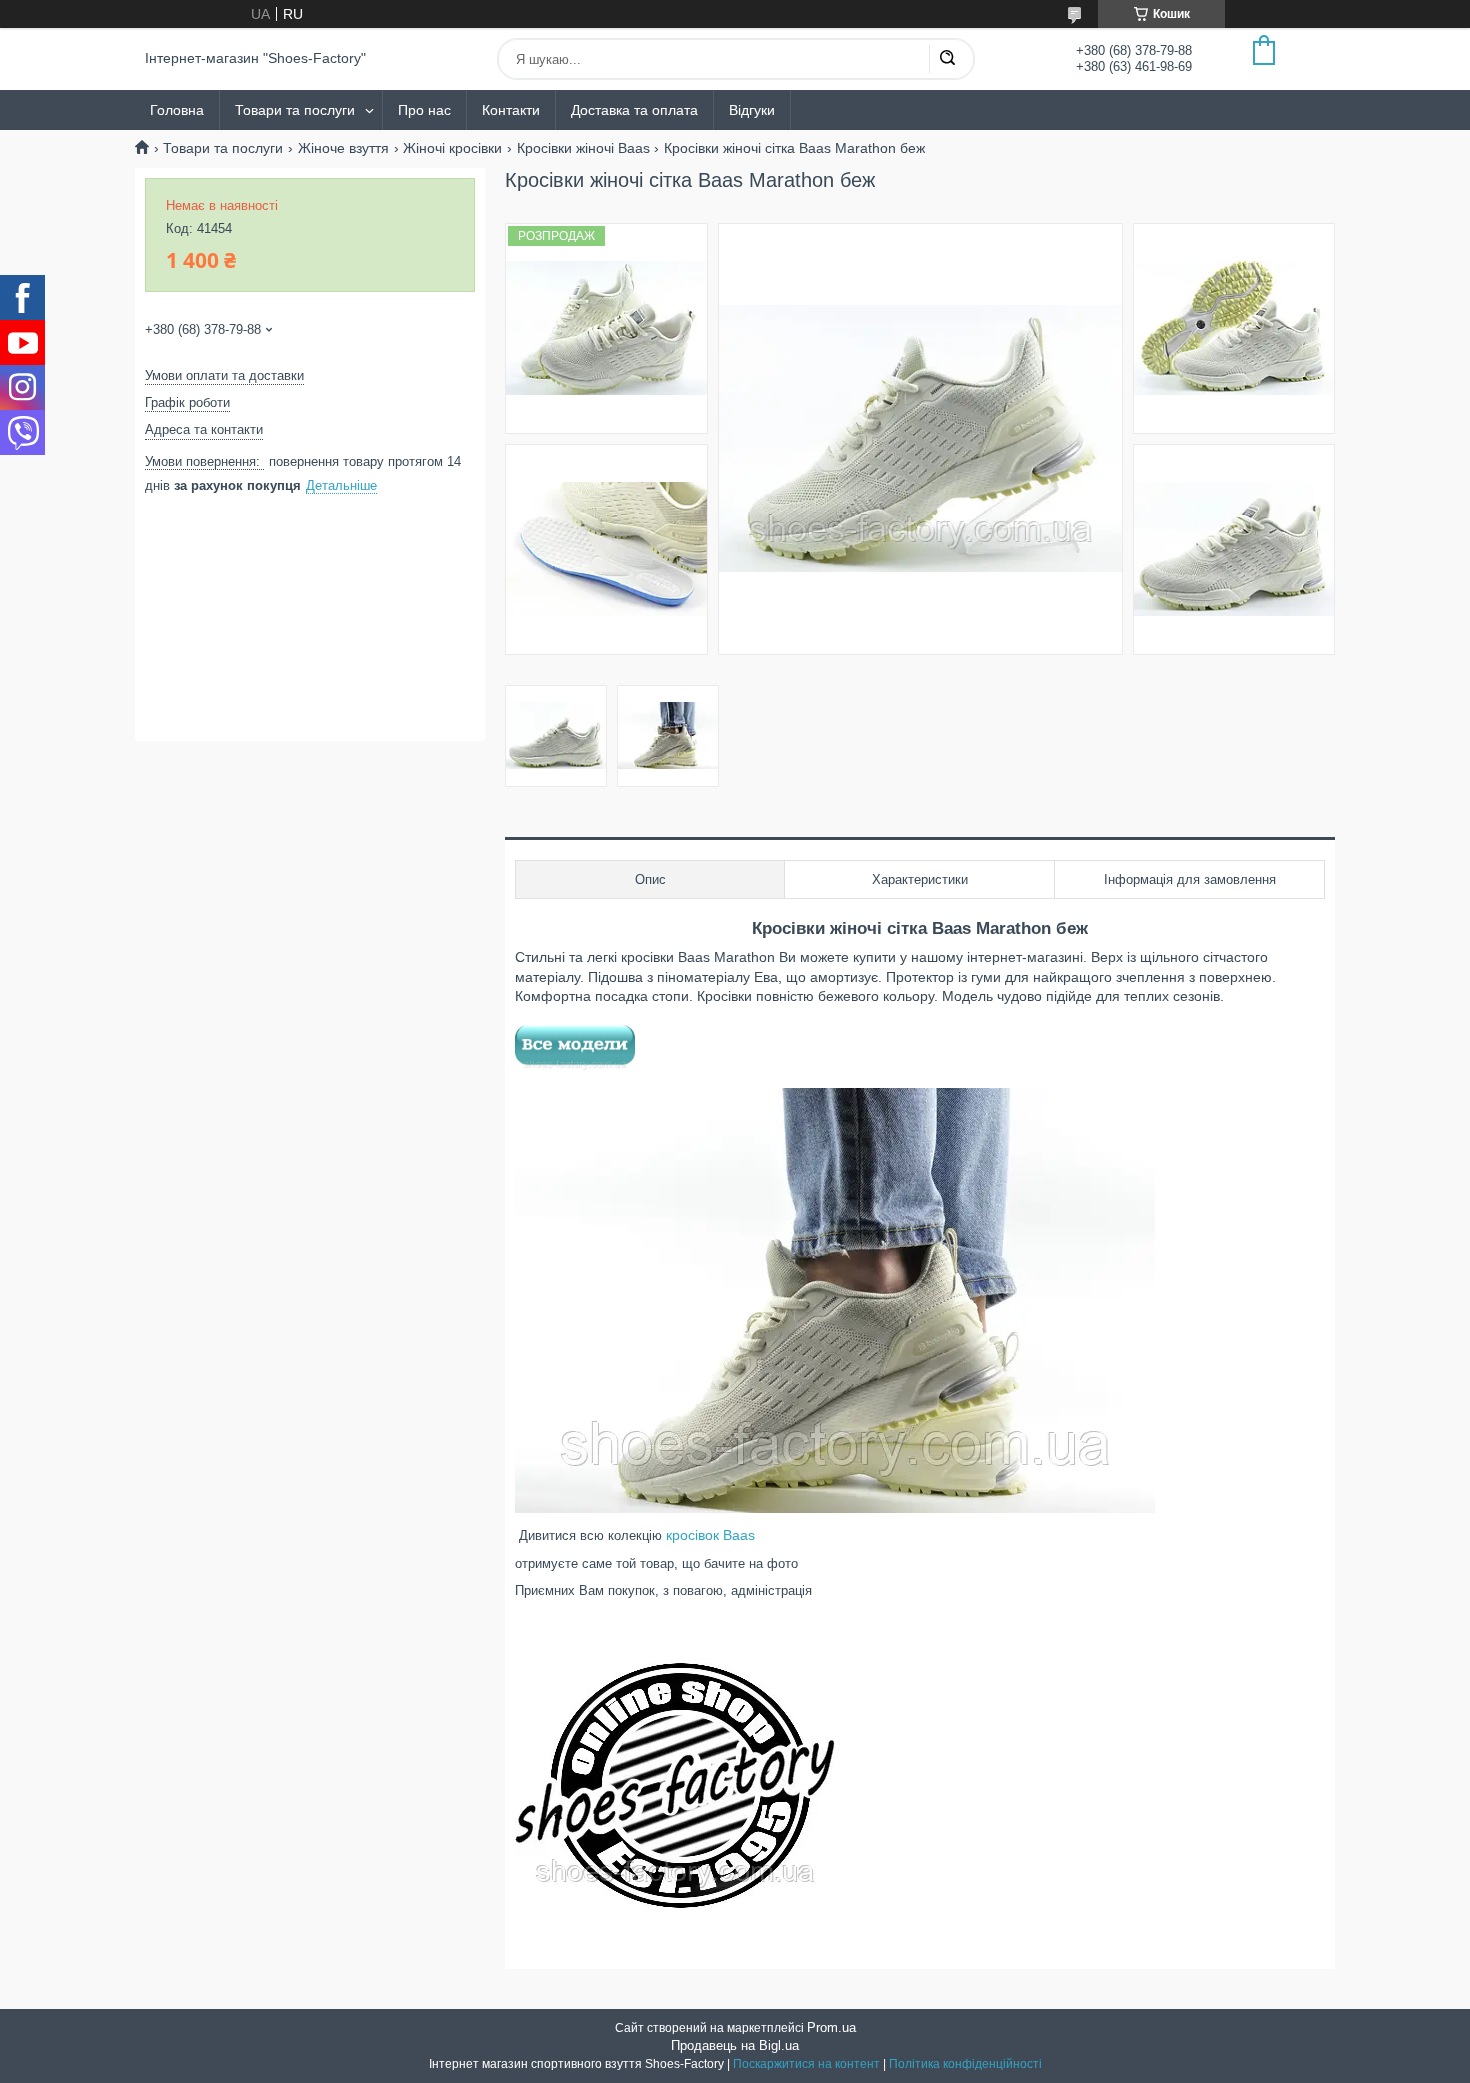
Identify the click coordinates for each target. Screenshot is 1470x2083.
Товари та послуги (295, 110)
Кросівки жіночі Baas (583, 148)
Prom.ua (831, 2027)
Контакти (511, 110)
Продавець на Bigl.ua (735, 2045)
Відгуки (752, 110)
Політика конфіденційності (965, 2064)
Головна (177, 110)
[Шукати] (947, 59)
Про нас (424, 110)
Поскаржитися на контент (806, 2064)
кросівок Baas (710, 1535)
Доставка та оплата (634, 110)
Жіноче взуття (343, 148)
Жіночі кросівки (452, 148)
